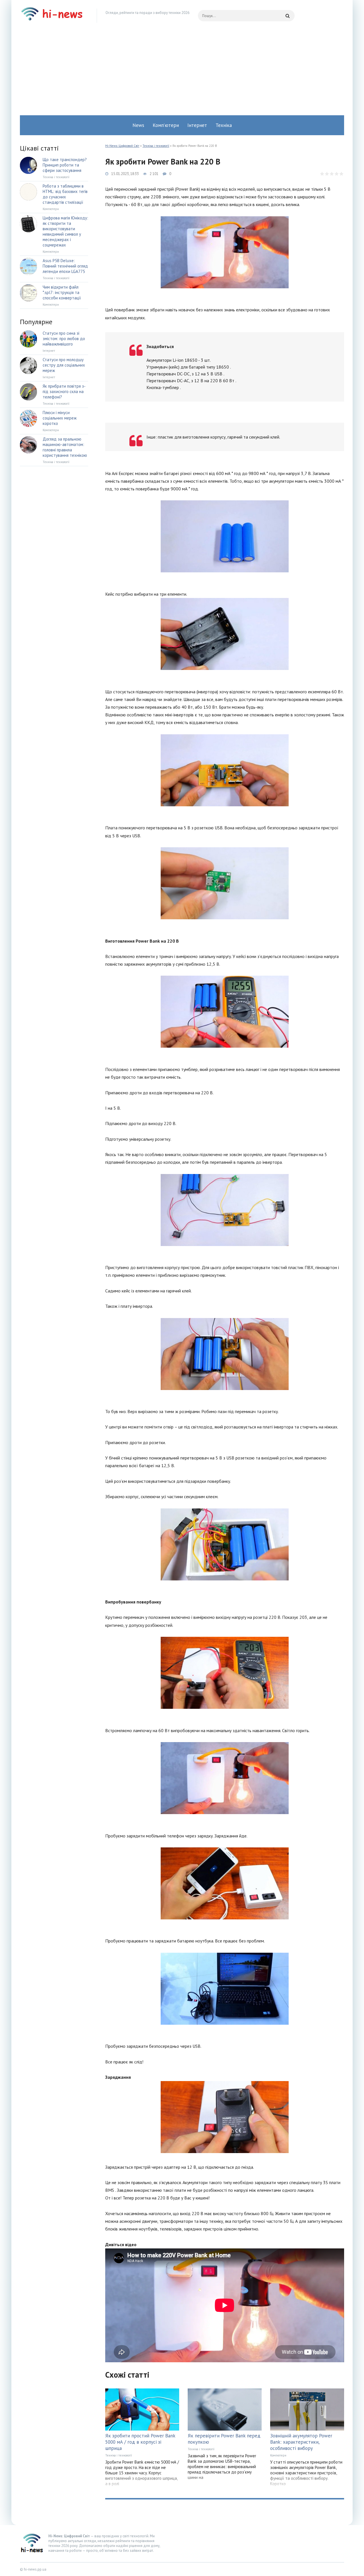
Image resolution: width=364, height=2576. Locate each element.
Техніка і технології (156, 146)
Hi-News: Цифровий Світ (122, 146)
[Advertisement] (182, 73)
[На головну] (54, 16)
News (138, 125)
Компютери (278, 2455)
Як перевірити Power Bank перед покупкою (224, 2439)
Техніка (224, 125)
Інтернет (197, 125)
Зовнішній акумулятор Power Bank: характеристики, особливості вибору (301, 2442)
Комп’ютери (166, 125)
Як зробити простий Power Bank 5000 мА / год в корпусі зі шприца (140, 2442)
